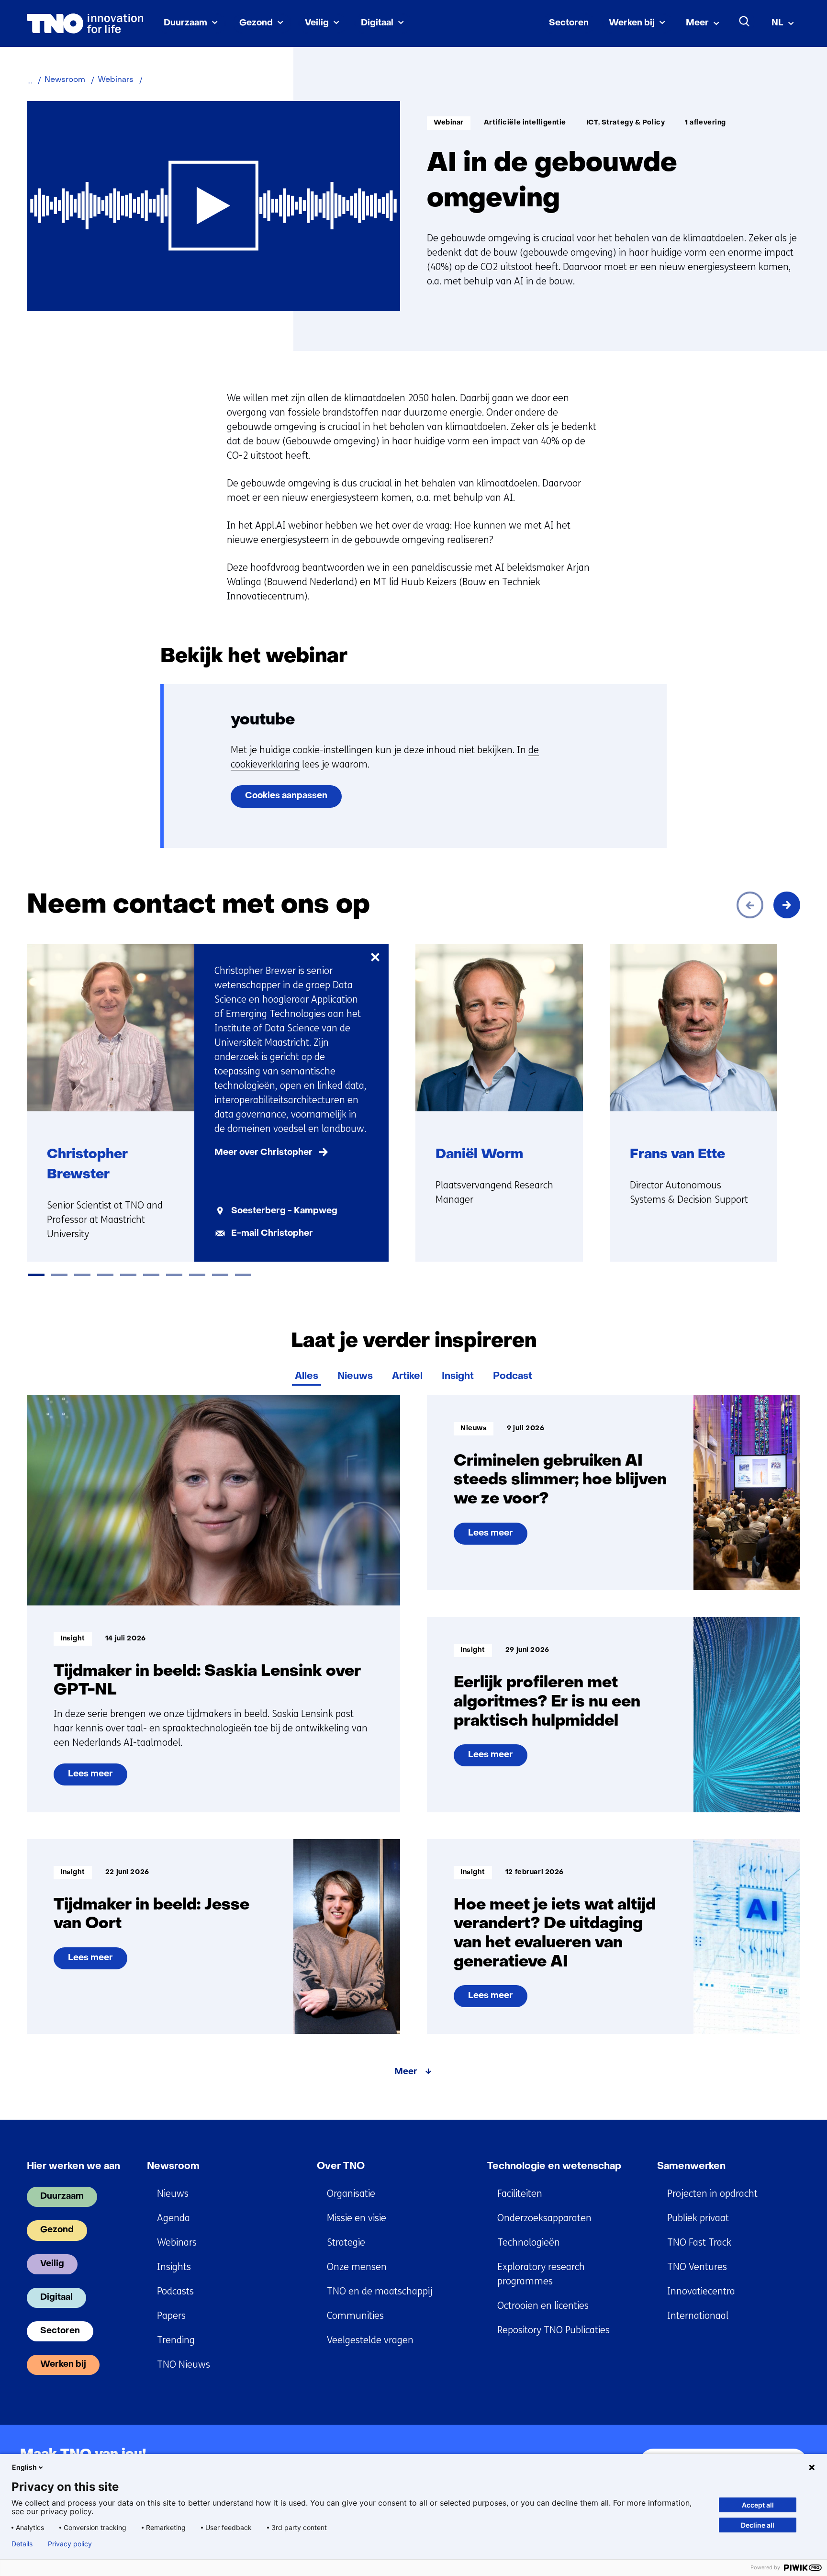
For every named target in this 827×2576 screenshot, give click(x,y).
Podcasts (175, 2291)
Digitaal (377, 23)
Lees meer (90, 1778)
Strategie (346, 2243)
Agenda (173, 2218)
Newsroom (173, 2167)
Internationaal (698, 2316)
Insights (174, 2267)
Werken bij (632, 23)
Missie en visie (357, 2218)
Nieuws (355, 1377)
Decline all (758, 2525)
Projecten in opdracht (712, 2194)
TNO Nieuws (184, 2365)
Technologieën (529, 2243)
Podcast (513, 1377)
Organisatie (351, 2194)
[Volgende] (787, 905)
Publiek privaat (698, 2218)
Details (22, 2544)
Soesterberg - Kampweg (284, 1211)
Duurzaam (185, 23)
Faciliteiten (520, 2194)
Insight (458, 1377)
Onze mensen (357, 2267)
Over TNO (341, 2167)
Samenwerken (691, 2167)
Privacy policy (70, 2544)
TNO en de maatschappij (380, 2291)
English (24, 2467)
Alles (307, 1377)
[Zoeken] (745, 22)
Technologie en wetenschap (554, 2167)
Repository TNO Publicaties (553, 2330)
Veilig (317, 23)
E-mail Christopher (272, 1234)
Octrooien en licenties (543, 2306)
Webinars (177, 2243)
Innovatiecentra (701, 2291)
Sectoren (569, 23)
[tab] (36, 1275)
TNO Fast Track (699, 2243)
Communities (355, 2316)
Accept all (758, 2505)
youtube (263, 720)
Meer (697, 23)
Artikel (407, 1377)
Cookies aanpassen (286, 796)
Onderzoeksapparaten (544, 2218)
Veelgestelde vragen (370, 2340)
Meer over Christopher (263, 1153)
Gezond (256, 23)
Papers (171, 2316)
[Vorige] (750, 905)
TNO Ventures (697, 2267)
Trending (176, 2340)
